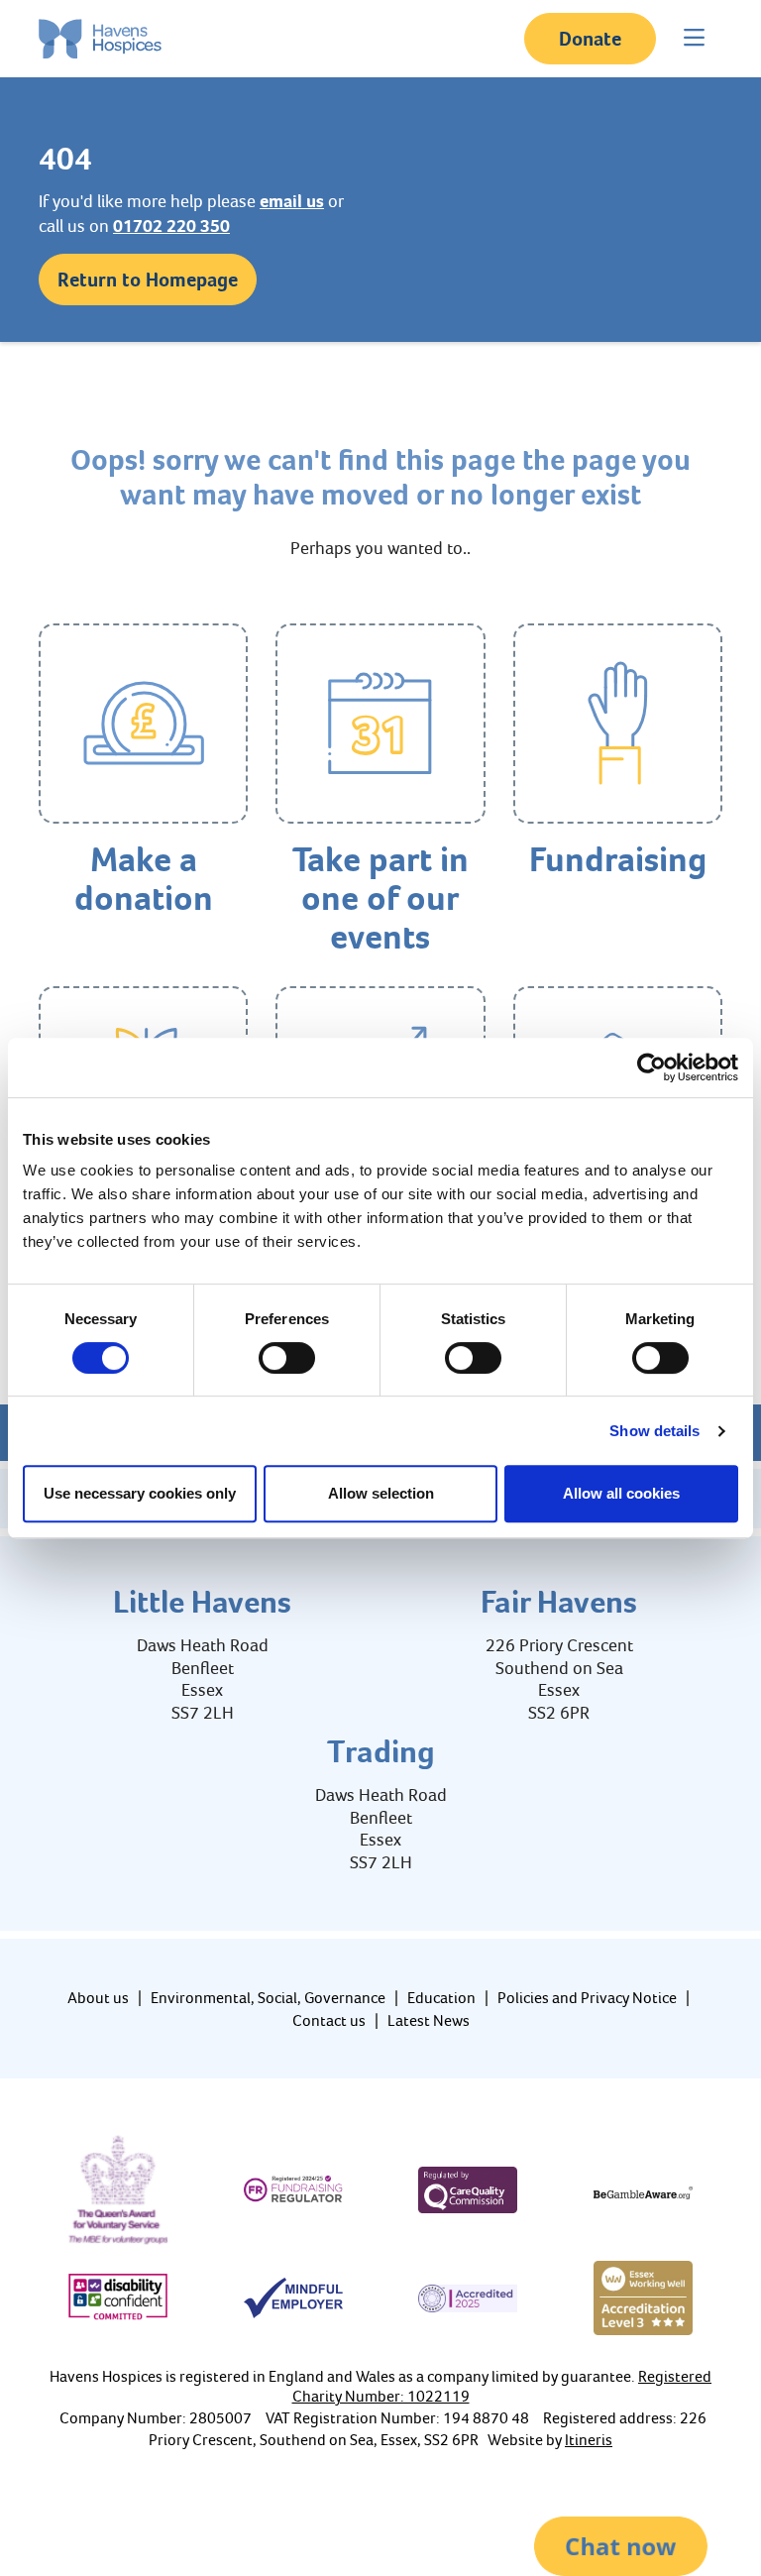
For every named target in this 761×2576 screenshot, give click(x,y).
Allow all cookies (621, 1493)
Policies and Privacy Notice (587, 1998)
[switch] (287, 1358)
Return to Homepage (148, 280)
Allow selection (381, 1493)
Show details (654, 1431)
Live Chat (621, 2546)
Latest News (429, 2020)
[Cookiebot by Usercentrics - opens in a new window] (652, 1067)
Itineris (589, 2440)
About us (98, 1998)
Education (441, 1998)
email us (292, 201)
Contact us (329, 2020)
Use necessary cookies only (140, 1493)
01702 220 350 (171, 226)
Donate (590, 39)
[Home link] (100, 39)
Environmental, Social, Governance (268, 1998)
